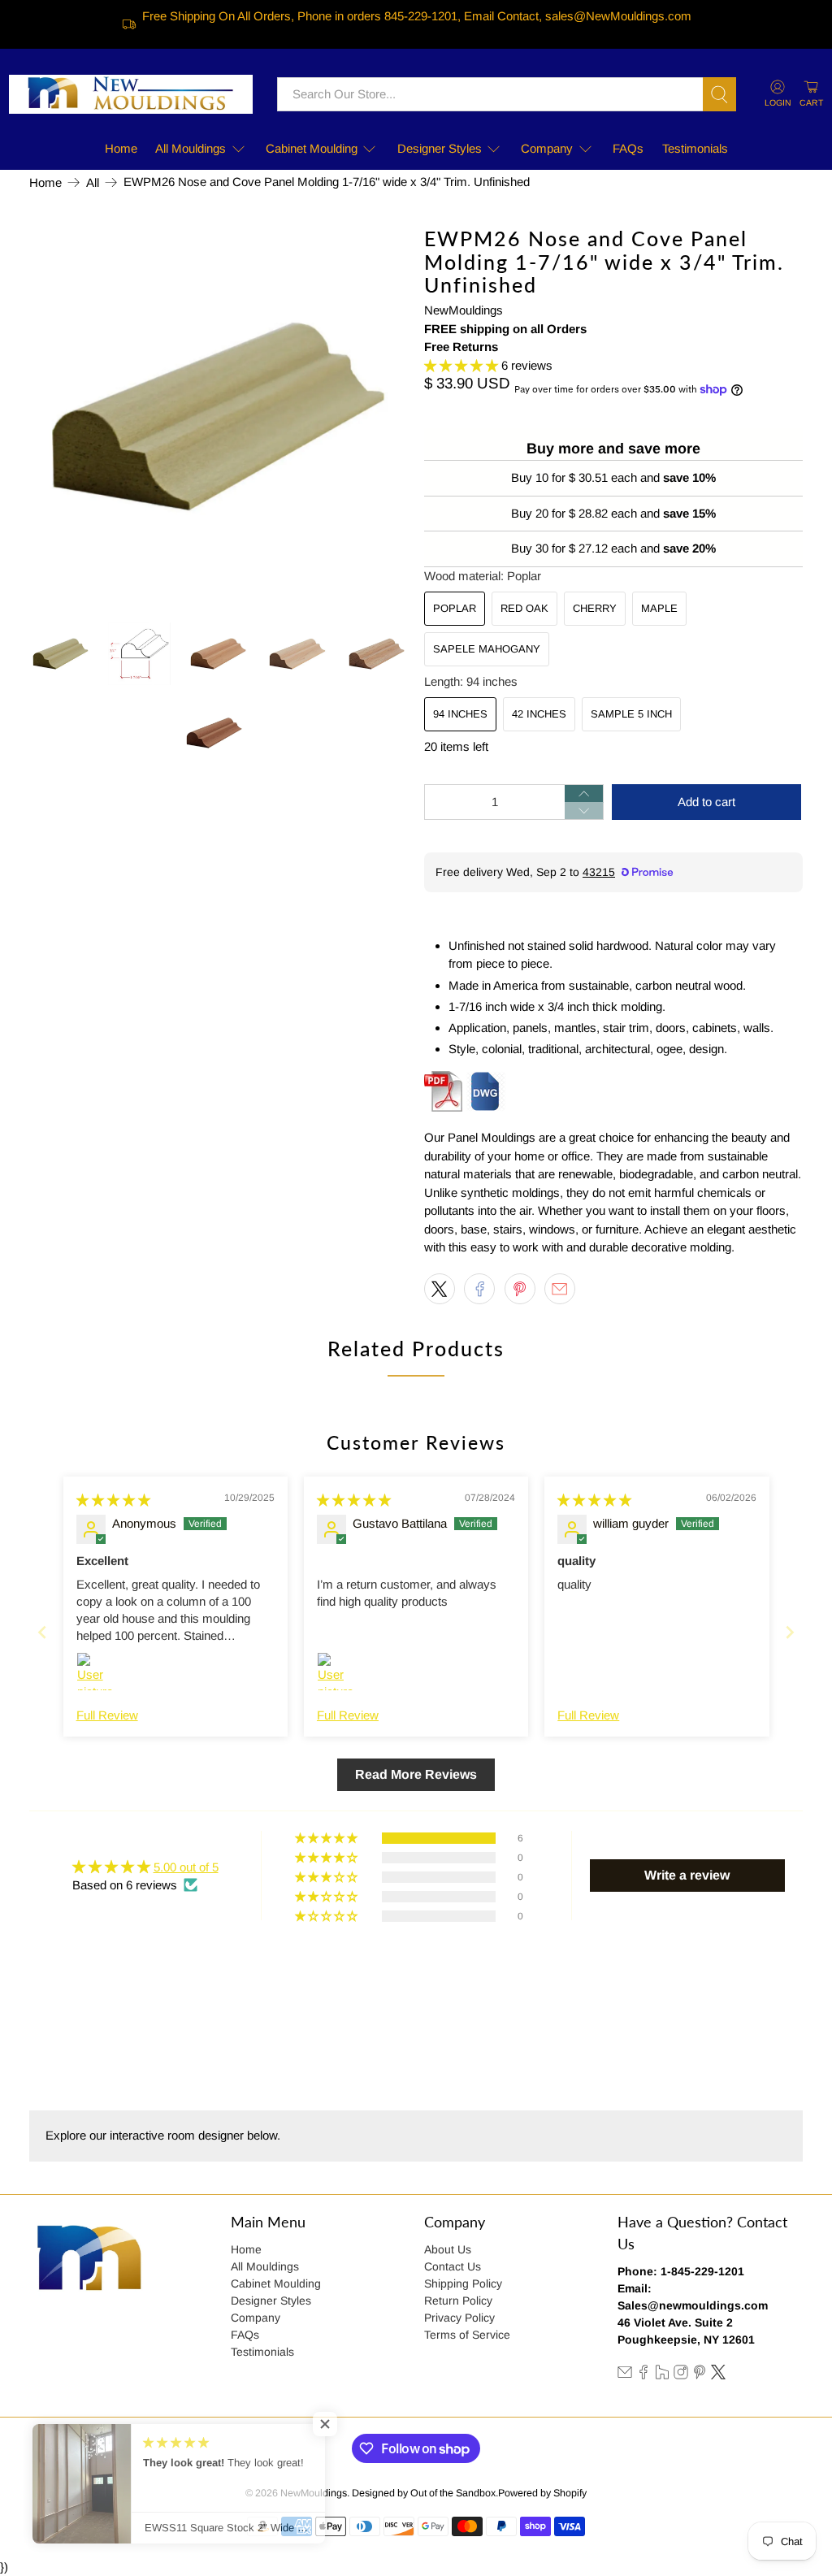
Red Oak (524, 608)
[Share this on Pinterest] (520, 1289)
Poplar (455, 608)
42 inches (539, 714)
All (93, 182)
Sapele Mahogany (487, 649)
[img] (113, 1500)
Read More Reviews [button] (416, 1774)
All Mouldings (191, 148)
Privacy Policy (459, 2318)
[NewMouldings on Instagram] (681, 2375)
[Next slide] (790, 1632)
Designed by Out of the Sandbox (424, 2493)
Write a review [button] (687, 1875)
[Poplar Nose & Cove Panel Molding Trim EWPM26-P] (219, 416)
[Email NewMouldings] (625, 2375)
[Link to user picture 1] (96, 1672)
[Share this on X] (440, 1289)
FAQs (628, 148)
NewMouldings (464, 310)
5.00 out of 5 (186, 1867)
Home (121, 148)
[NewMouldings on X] (718, 2375)
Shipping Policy (463, 2283)
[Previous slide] (42, 1632)
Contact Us (453, 2266)
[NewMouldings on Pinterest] (700, 2375)
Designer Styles (440, 148)
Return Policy (458, 2301)
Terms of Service (467, 2335)
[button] (461, 365)
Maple (659, 608)
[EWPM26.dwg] (486, 1107)
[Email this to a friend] (560, 1289)
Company (547, 148)
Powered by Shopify (542, 2493)
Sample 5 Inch (631, 714)
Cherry (595, 608)
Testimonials (695, 148)
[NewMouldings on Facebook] (643, 2375)
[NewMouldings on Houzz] (662, 2375)
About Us (448, 2249)
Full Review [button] (107, 1715)
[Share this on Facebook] (479, 1289)
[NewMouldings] (131, 94)
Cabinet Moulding (312, 148)
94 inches (460, 714)
